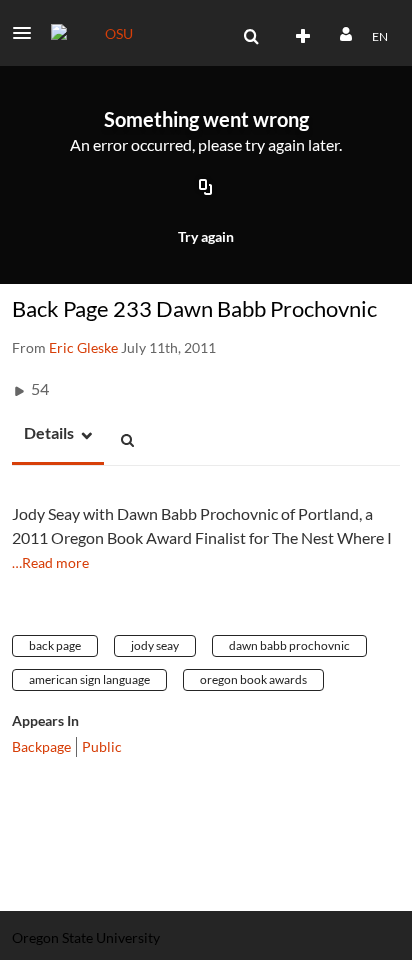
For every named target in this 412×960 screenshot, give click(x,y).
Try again (206, 236)
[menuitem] (251, 37)
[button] (28, 33)
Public (102, 746)
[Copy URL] (206, 188)
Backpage (41, 746)
